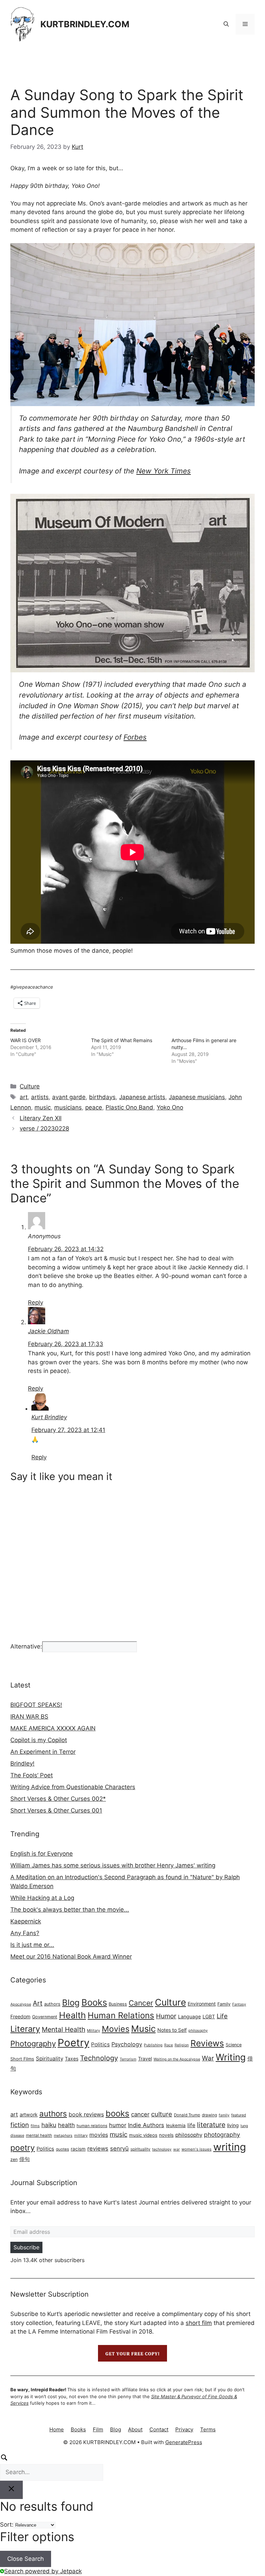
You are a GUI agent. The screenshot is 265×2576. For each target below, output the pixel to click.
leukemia (176, 2125)
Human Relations (121, 2015)
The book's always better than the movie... (70, 1910)
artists (40, 1097)
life (191, 2125)
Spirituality (50, 2059)
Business (118, 2004)
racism (78, 2149)
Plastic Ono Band (129, 1107)
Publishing (153, 2045)
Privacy (184, 2429)
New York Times (164, 471)
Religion (182, 2045)
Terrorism (128, 2059)
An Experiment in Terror (43, 1752)
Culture (30, 1086)
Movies (116, 2029)
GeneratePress (184, 2442)
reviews (98, 2149)
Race (169, 2045)
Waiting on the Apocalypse (177, 2059)
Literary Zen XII (41, 1118)
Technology (99, 2058)
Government (45, 2017)
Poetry (73, 2043)
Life (222, 2016)
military (81, 2135)
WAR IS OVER (26, 1040)
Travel (145, 2059)
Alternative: (26, 1646)
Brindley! (22, 1763)
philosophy (198, 2031)
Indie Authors (146, 2125)
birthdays (102, 1097)
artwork (29, 2114)
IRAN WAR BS (29, 1717)
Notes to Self (172, 2030)
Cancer (141, 2003)
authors (52, 2004)
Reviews (207, 2043)
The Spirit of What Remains (122, 1040)
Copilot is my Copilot (39, 1740)
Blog (71, 2003)
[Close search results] (11, 2490)
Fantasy (239, 2004)
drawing (209, 2115)
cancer (140, 2114)
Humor (166, 2016)
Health (72, 2015)
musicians (68, 1107)
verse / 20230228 (44, 1128)
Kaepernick (26, 1921)
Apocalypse (21, 2004)
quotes (62, 2149)
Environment (202, 2004)
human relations (92, 2126)
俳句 (24, 2159)
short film (199, 2323)
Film (98, 2429)
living (233, 2125)
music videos (143, 2135)
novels (166, 2135)
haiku (49, 2125)
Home (57, 2429)
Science (234, 2045)
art (24, 1097)
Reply (36, 1303)
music (43, 1107)
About (135, 2429)
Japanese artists (142, 1097)
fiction (20, 2125)
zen (14, 2159)
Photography (33, 2044)
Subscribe (26, 2247)
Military (94, 2031)
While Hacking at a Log (42, 1898)
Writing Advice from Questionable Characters (73, 1787)
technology (162, 2149)
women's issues (197, 2149)
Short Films (22, 2059)
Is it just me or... (32, 1945)
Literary (25, 2029)
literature (211, 2125)
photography (222, 2135)
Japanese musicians (197, 1097)
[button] (226, 24)
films (35, 2126)
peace (94, 1107)
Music (143, 2029)
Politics (100, 2044)
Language (189, 2016)
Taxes (72, 2059)
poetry (23, 2148)
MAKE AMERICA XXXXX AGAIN (53, 1728)
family (224, 2115)
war (176, 2149)
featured (239, 2115)
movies (99, 2135)
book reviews (86, 2114)
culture (162, 2114)
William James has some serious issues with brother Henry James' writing (113, 1865)
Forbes (135, 737)
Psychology (127, 2044)
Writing (231, 2057)
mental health (39, 2135)
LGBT (209, 2016)
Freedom (20, 2016)
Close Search (26, 2559)
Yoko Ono (170, 1107)
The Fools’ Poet (32, 1775)
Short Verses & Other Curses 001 (56, 1810)
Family (224, 2004)
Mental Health (63, 2029)
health (66, 2125)
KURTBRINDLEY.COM (85, 24)
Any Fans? (25, 1933)
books (117, 2113)
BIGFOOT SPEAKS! (36, 1705)
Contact (159, 2429)
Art (38, 2003)
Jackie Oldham (48, 1331)
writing (230, 2147)
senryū (119, 2149)
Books (94, 2002)
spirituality (140, 2149)
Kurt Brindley (49, 1417)
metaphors (63, 2136)
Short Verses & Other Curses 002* (58, 1799)
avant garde (69, 1097)
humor (118, 2125)
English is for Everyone (42, 1854)
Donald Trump (187, 2115)
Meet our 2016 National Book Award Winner (71, 1957)
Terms (208, 2429)
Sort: (7, 2525)
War (208, 2058)
